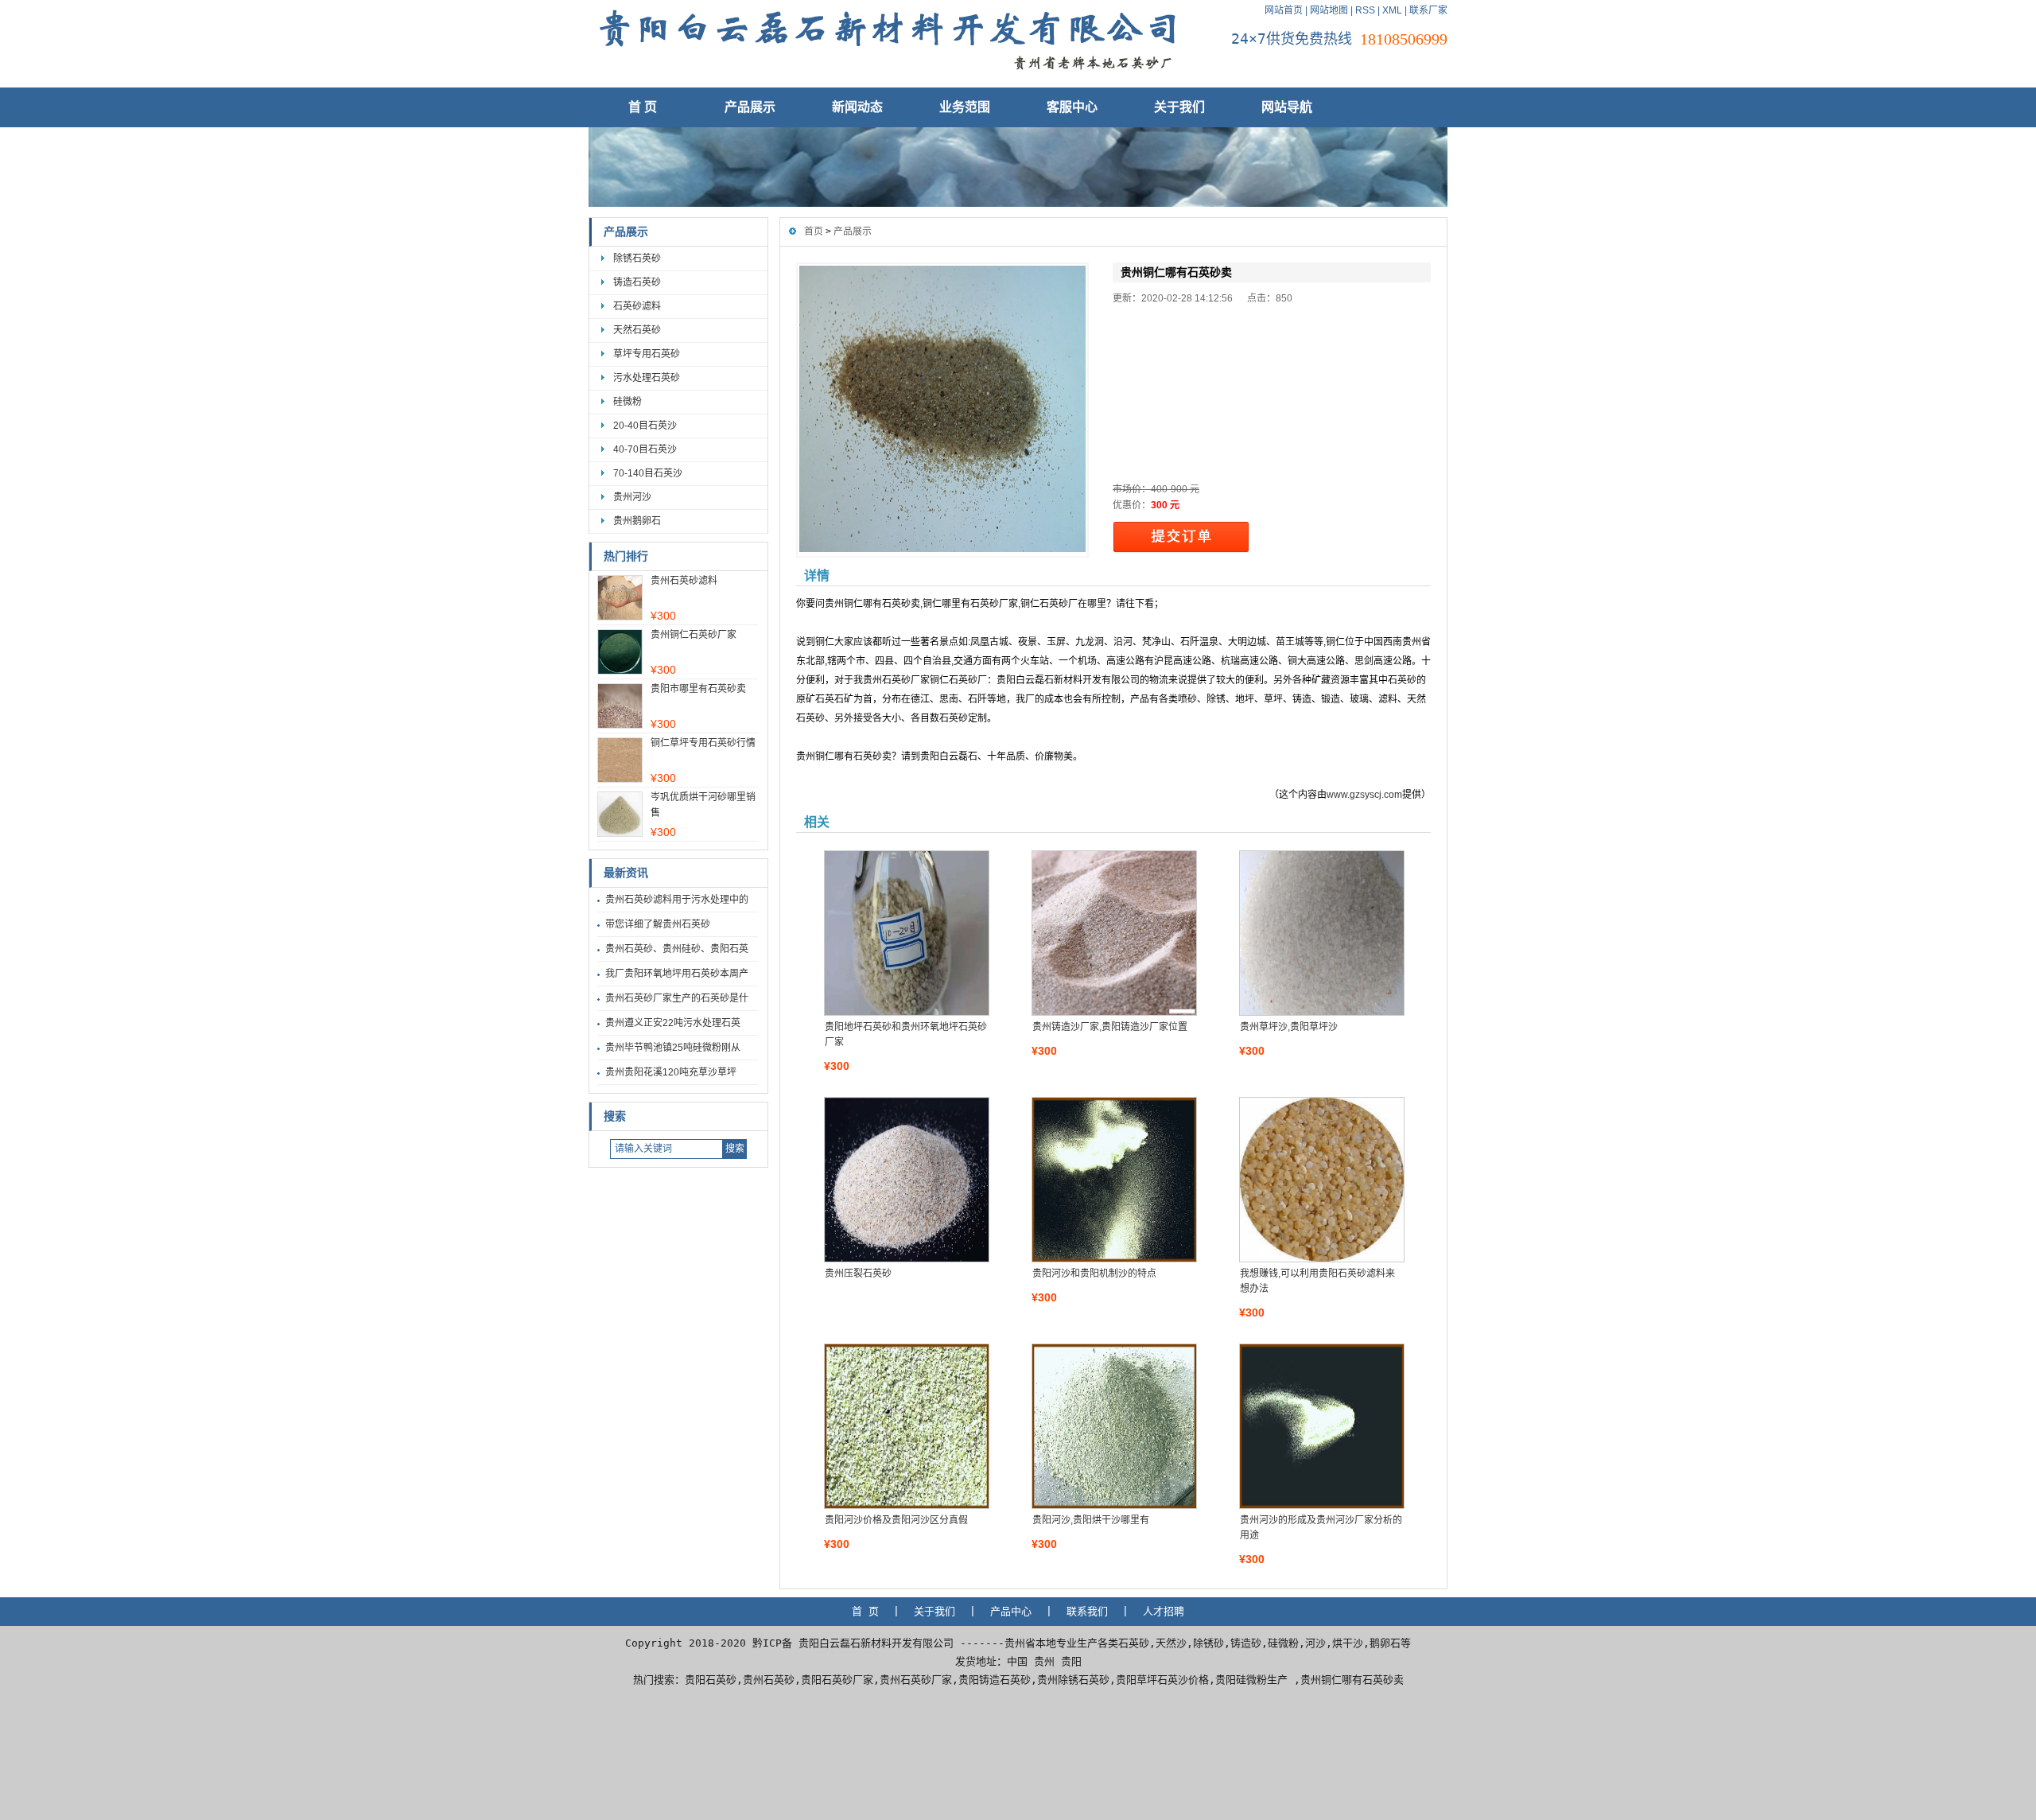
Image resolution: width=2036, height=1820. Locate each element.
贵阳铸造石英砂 (995, 1680)
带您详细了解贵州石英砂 (658, 924)
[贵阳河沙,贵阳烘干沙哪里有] (1113, 1426)
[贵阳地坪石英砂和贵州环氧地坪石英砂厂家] (906, 933)
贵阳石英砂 (711, 1680)
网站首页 (1284, 10)
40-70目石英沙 (645, 449)
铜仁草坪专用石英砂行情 (703, 743)
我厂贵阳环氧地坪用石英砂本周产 (677, 974)
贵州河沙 (632, 497)
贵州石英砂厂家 (916, 1680)
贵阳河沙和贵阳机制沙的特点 (1094, 1274)
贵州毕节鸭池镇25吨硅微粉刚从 (673, 1048)
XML (1392, 10)
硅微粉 (628, 402)
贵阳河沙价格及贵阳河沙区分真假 (896, 1520)
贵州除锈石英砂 (1073, 1680)
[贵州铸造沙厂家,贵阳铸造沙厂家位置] (1113, 933)
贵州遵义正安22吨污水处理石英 (673, 1023)
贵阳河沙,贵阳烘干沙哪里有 (1091, 1520)
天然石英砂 (637, 330)
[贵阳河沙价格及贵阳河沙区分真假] (906, 1426)
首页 (814, 231)
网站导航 (1287, 107)
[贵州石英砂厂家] (887, 76)
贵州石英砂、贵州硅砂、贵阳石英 (677, 949)
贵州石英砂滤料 (684, 581)
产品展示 (750, 107)
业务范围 (965, 107)
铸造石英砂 (637, 282)
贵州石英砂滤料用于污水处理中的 (677, 900)
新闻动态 (857, 107)
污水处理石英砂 (647, 378)
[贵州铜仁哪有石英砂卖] (942, 410)
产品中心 (1011, 1611)
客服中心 (1072, 107)
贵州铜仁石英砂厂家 (694, 635)
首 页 (643, 107)
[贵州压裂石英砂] (906, 1180)
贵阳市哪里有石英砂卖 (698, 689)
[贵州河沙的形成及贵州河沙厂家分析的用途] (1321, 1426)
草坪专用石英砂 (647, 354)
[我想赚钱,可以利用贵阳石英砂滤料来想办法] (1321, 1180)
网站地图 (1329, 10)
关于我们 (1179, 107)
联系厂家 (1428, 10)
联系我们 (1087, 1611)
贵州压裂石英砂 (858, 1274)
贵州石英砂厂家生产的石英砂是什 (677, 998)
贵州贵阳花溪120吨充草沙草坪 (671, 1072)
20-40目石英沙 (645, 426)
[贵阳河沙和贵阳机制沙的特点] (1113, 1180)
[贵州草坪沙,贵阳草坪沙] (1321, 933)
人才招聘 (1164, 1611)
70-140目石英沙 (648, 473)
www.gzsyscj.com (1364, 795)
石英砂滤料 (637, 306)
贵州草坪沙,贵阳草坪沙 (1289, 1027)
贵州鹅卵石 (637, 521)
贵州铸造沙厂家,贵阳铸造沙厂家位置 (1110, 1027)
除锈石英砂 (637, 259)
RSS (1365, 10)
